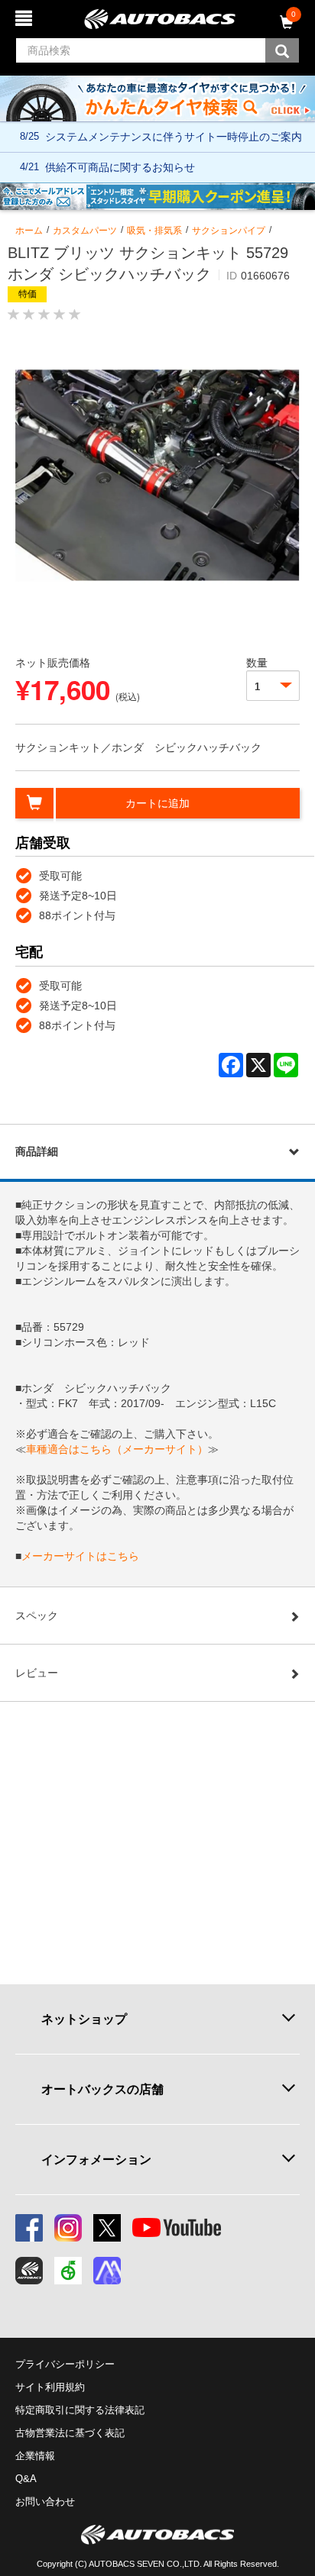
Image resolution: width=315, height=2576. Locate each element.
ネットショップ (84, 2019)
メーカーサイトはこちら (80, 1556)
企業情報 (35, 2456)
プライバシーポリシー (65, 2364)
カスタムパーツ (85, 231)
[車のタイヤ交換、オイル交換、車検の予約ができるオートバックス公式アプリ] (29, 2271)
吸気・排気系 (154, 231)
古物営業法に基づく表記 (70, 2433)
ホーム (29, 231)
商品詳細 (37, 1151)
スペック (37, 1616)
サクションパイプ (229, 231)
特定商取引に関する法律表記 (80, 2410)
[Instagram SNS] (68, 2228)
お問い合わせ (45, 2502)
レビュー (37, 1673)
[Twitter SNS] (107, 2228)
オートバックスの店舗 (102, 2089)
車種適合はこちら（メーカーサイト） (117, 1449)
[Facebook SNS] (29, 2228)
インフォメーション (96, 2159)
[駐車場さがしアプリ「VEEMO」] (68, 2271)
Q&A (26, 2479)
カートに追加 (157, 803)
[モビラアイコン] (107, 2271)
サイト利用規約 (50, 2387)
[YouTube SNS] (177, 2228)
